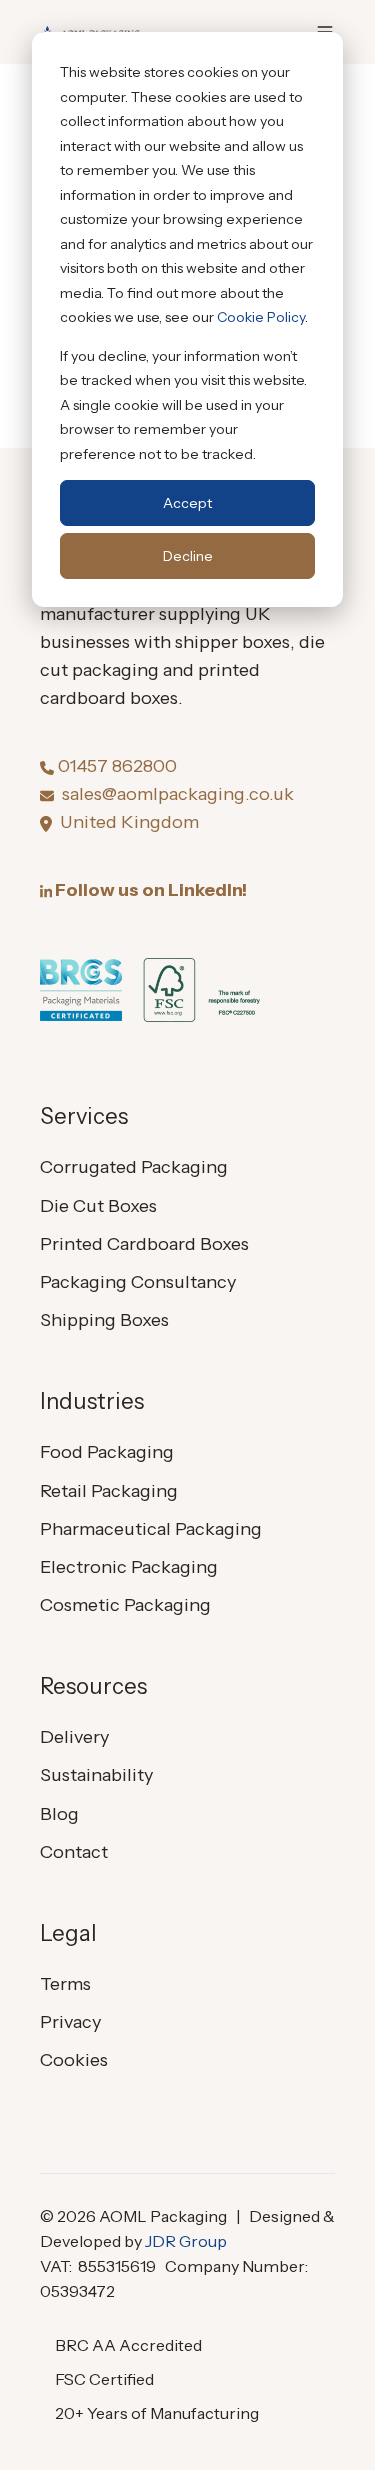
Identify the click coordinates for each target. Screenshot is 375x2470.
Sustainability (96, 1775)
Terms (65, 1984)
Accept (187, 503)
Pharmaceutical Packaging (151, 1529)
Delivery (74, 1737)
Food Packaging (107, 1452)
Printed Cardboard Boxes (144, 1244)
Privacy (70, 2022)
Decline (188, 556)
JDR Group (186, 2241)
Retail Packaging (109, 1491)
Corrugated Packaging (134, 1167)
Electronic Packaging (129, 1567)
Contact (74, 1852)
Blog (59, 1814)
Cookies (74, 2060)
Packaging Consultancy (138, 1282)
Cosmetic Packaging (125, 1605)
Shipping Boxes (104, 1320)
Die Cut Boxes (98, 1206)
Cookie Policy (261, 317)
